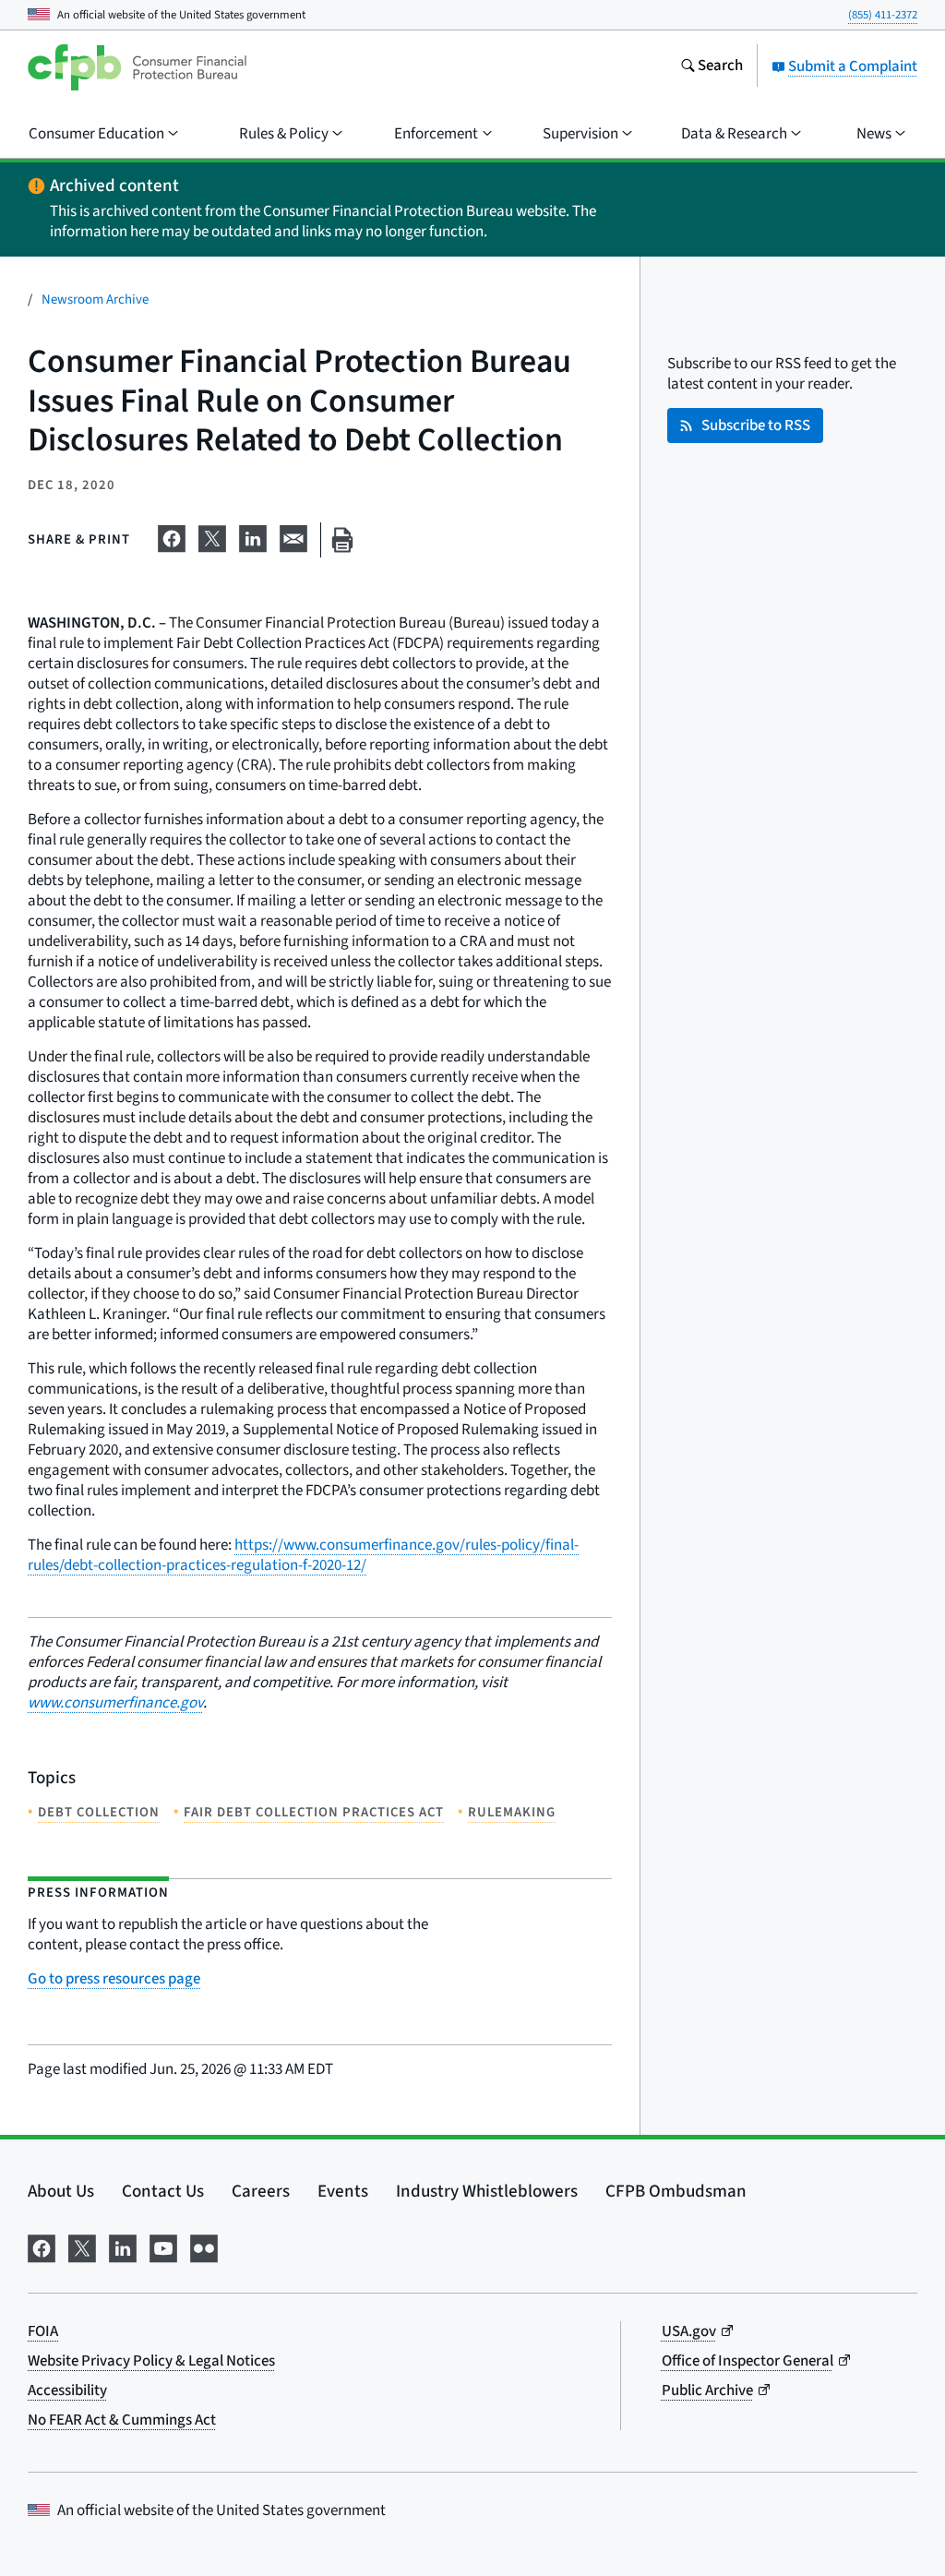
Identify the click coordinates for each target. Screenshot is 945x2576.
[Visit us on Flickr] (204, 2247)
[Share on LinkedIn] (253, 536)
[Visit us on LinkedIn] (123, 2247)
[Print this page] (342, 540)
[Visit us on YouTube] (163, 2247)
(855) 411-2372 (883, 15)
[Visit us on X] (82, 2247)
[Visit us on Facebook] (42, 2247)
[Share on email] (293, 536)
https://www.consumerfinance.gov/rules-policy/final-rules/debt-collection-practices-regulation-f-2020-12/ (303, 1555)
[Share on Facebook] (172, 536)
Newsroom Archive (95, 300)
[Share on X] (212, 536)
